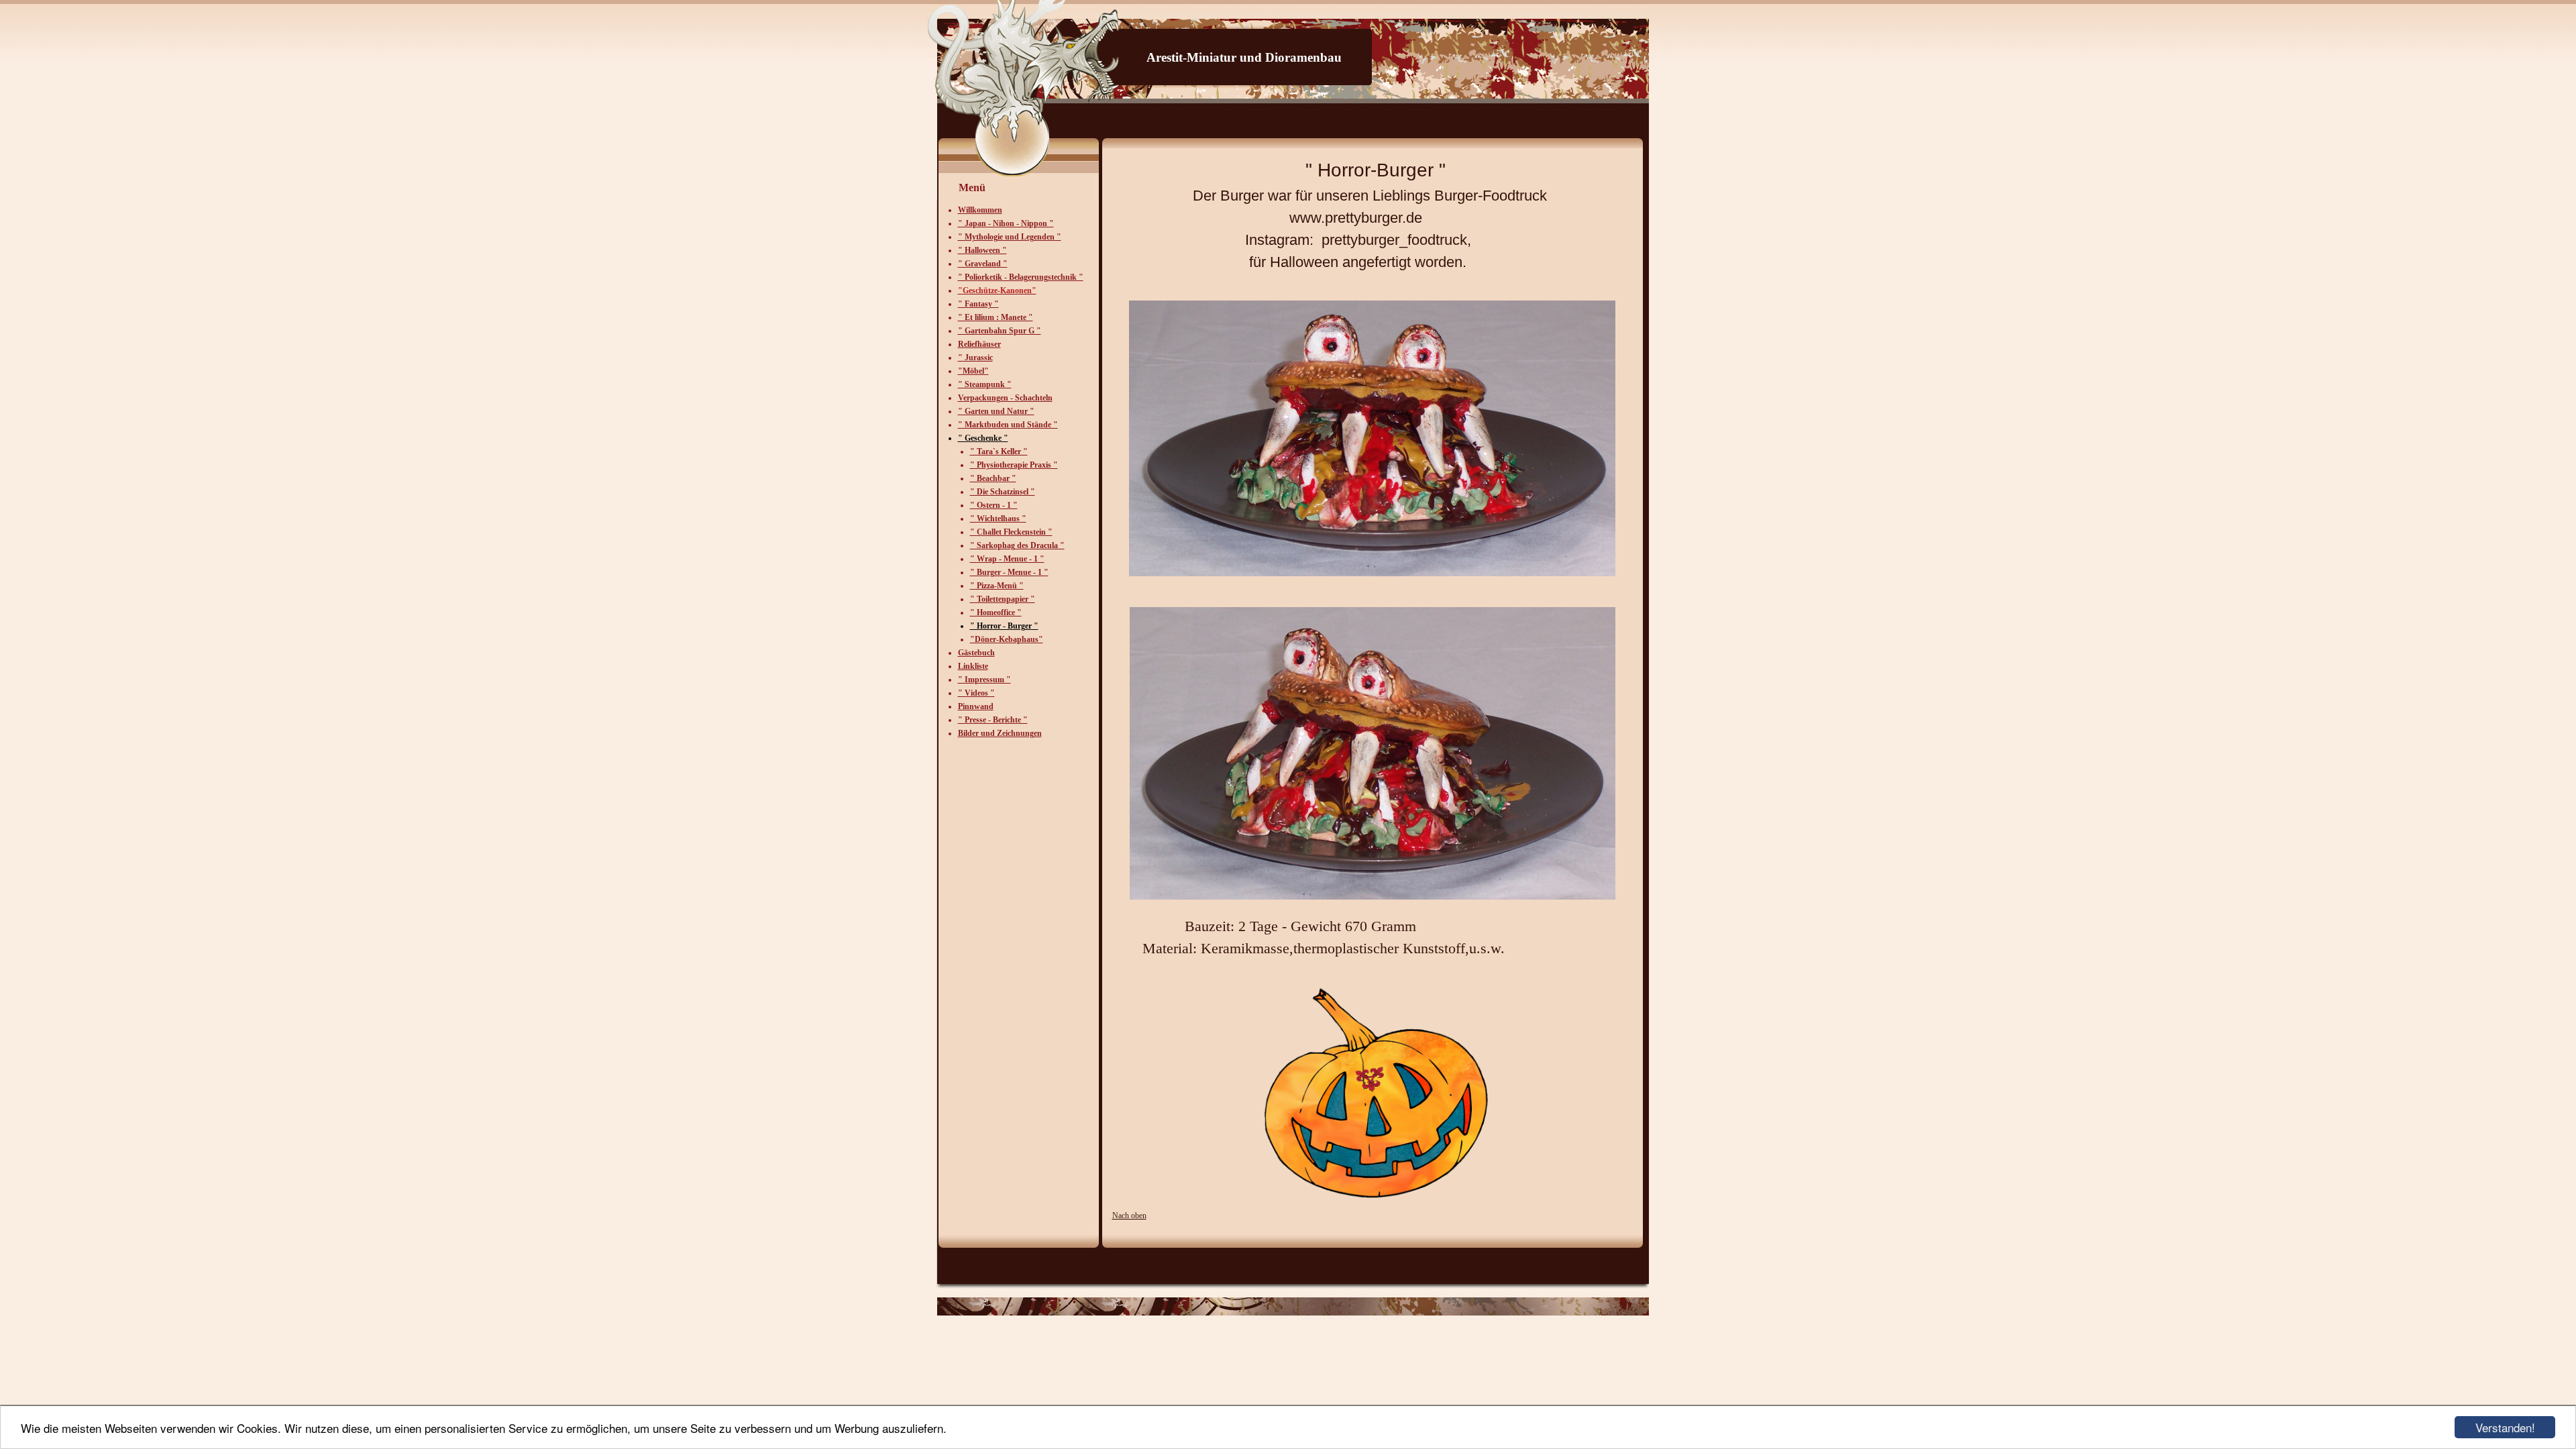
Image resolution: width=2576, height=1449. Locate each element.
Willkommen (980, 210)
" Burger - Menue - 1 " (1009, 572)
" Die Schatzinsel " (1003, 492)
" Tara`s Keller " (999, 451)
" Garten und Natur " (996, 411)
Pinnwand (976, 706)
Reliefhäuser (979, 344)
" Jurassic (975, 358)
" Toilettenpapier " (1003, 599)
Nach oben (1129, 1216)
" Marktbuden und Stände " (1008, 425)
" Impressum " (984, 680)
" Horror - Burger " (1004, 626)
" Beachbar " (993, 478)
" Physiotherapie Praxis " (1014, 465)
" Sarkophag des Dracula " (1017, 545)
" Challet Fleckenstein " (1011, 532)
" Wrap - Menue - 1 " (1007, 559)
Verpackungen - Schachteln (1005, 398)
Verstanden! (2505, 1427)
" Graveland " (983, 264)
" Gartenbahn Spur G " (1000, 331)
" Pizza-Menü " (997, 586)
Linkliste (973, 666)
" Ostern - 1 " (994, 505)
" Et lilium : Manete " (996, 317)
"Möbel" (973, 371)
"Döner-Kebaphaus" (1007, 639)
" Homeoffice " (996, 612)
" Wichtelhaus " (998, 519)
